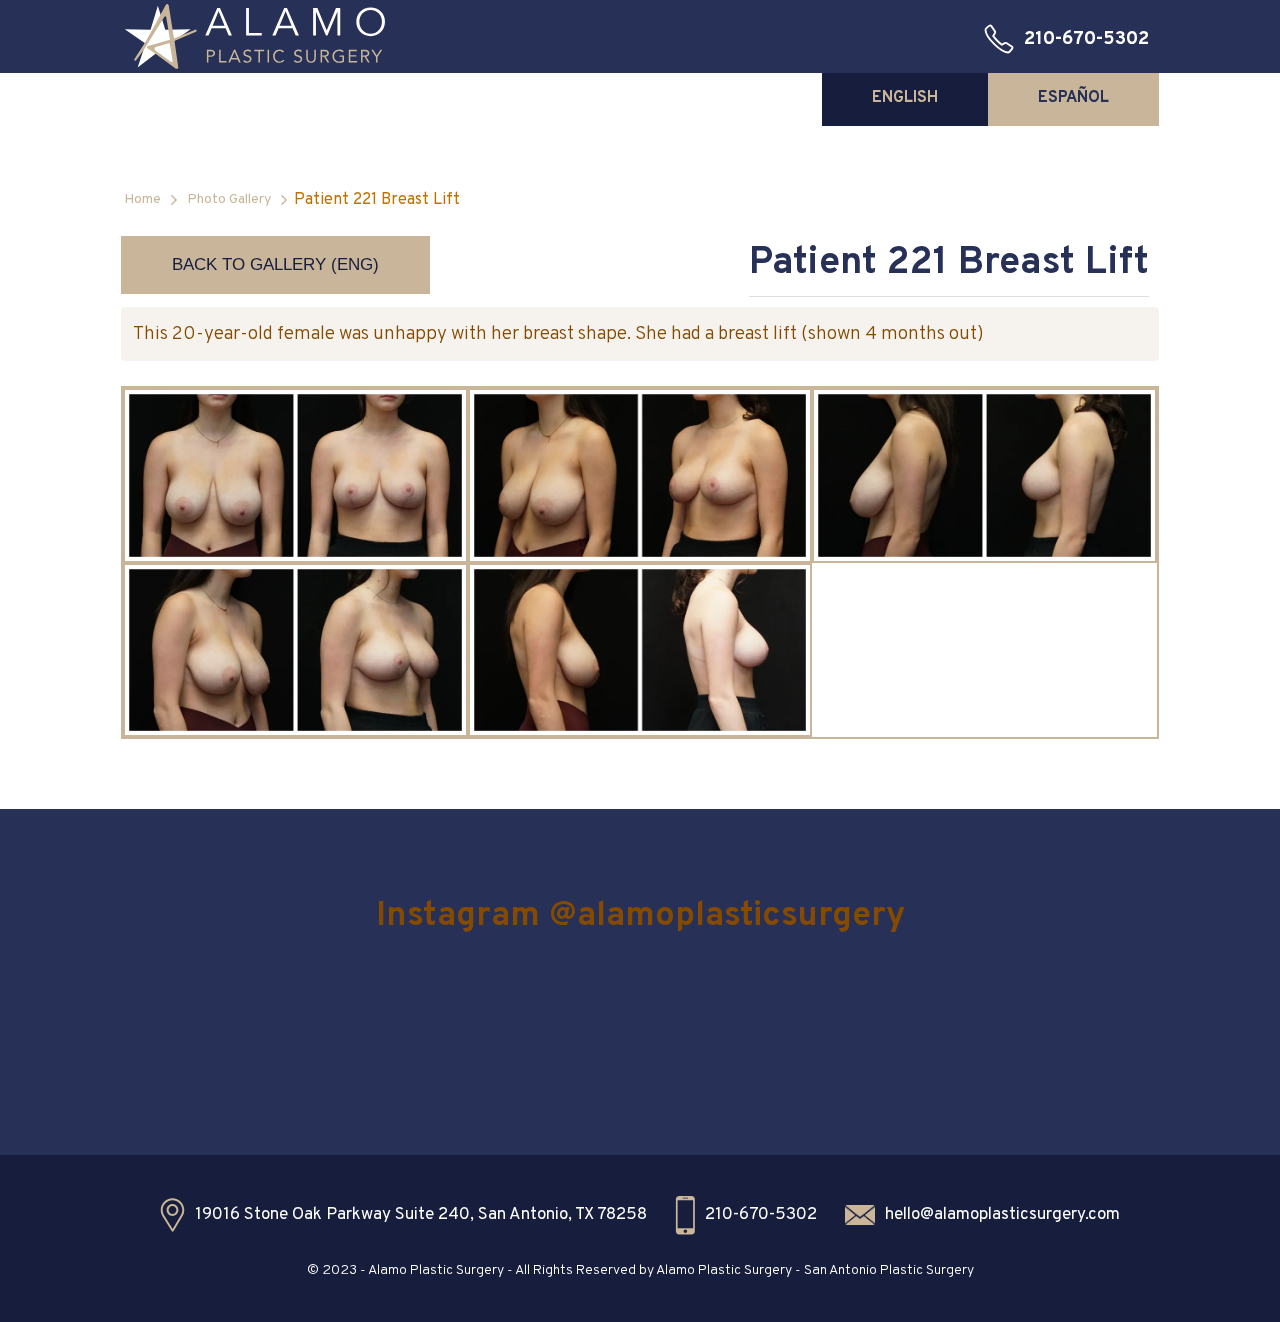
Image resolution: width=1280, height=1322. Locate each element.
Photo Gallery (229, 199)
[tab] (905, 98)
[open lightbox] (295, 475)
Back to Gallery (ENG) (275, 264)
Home (142, 199)
